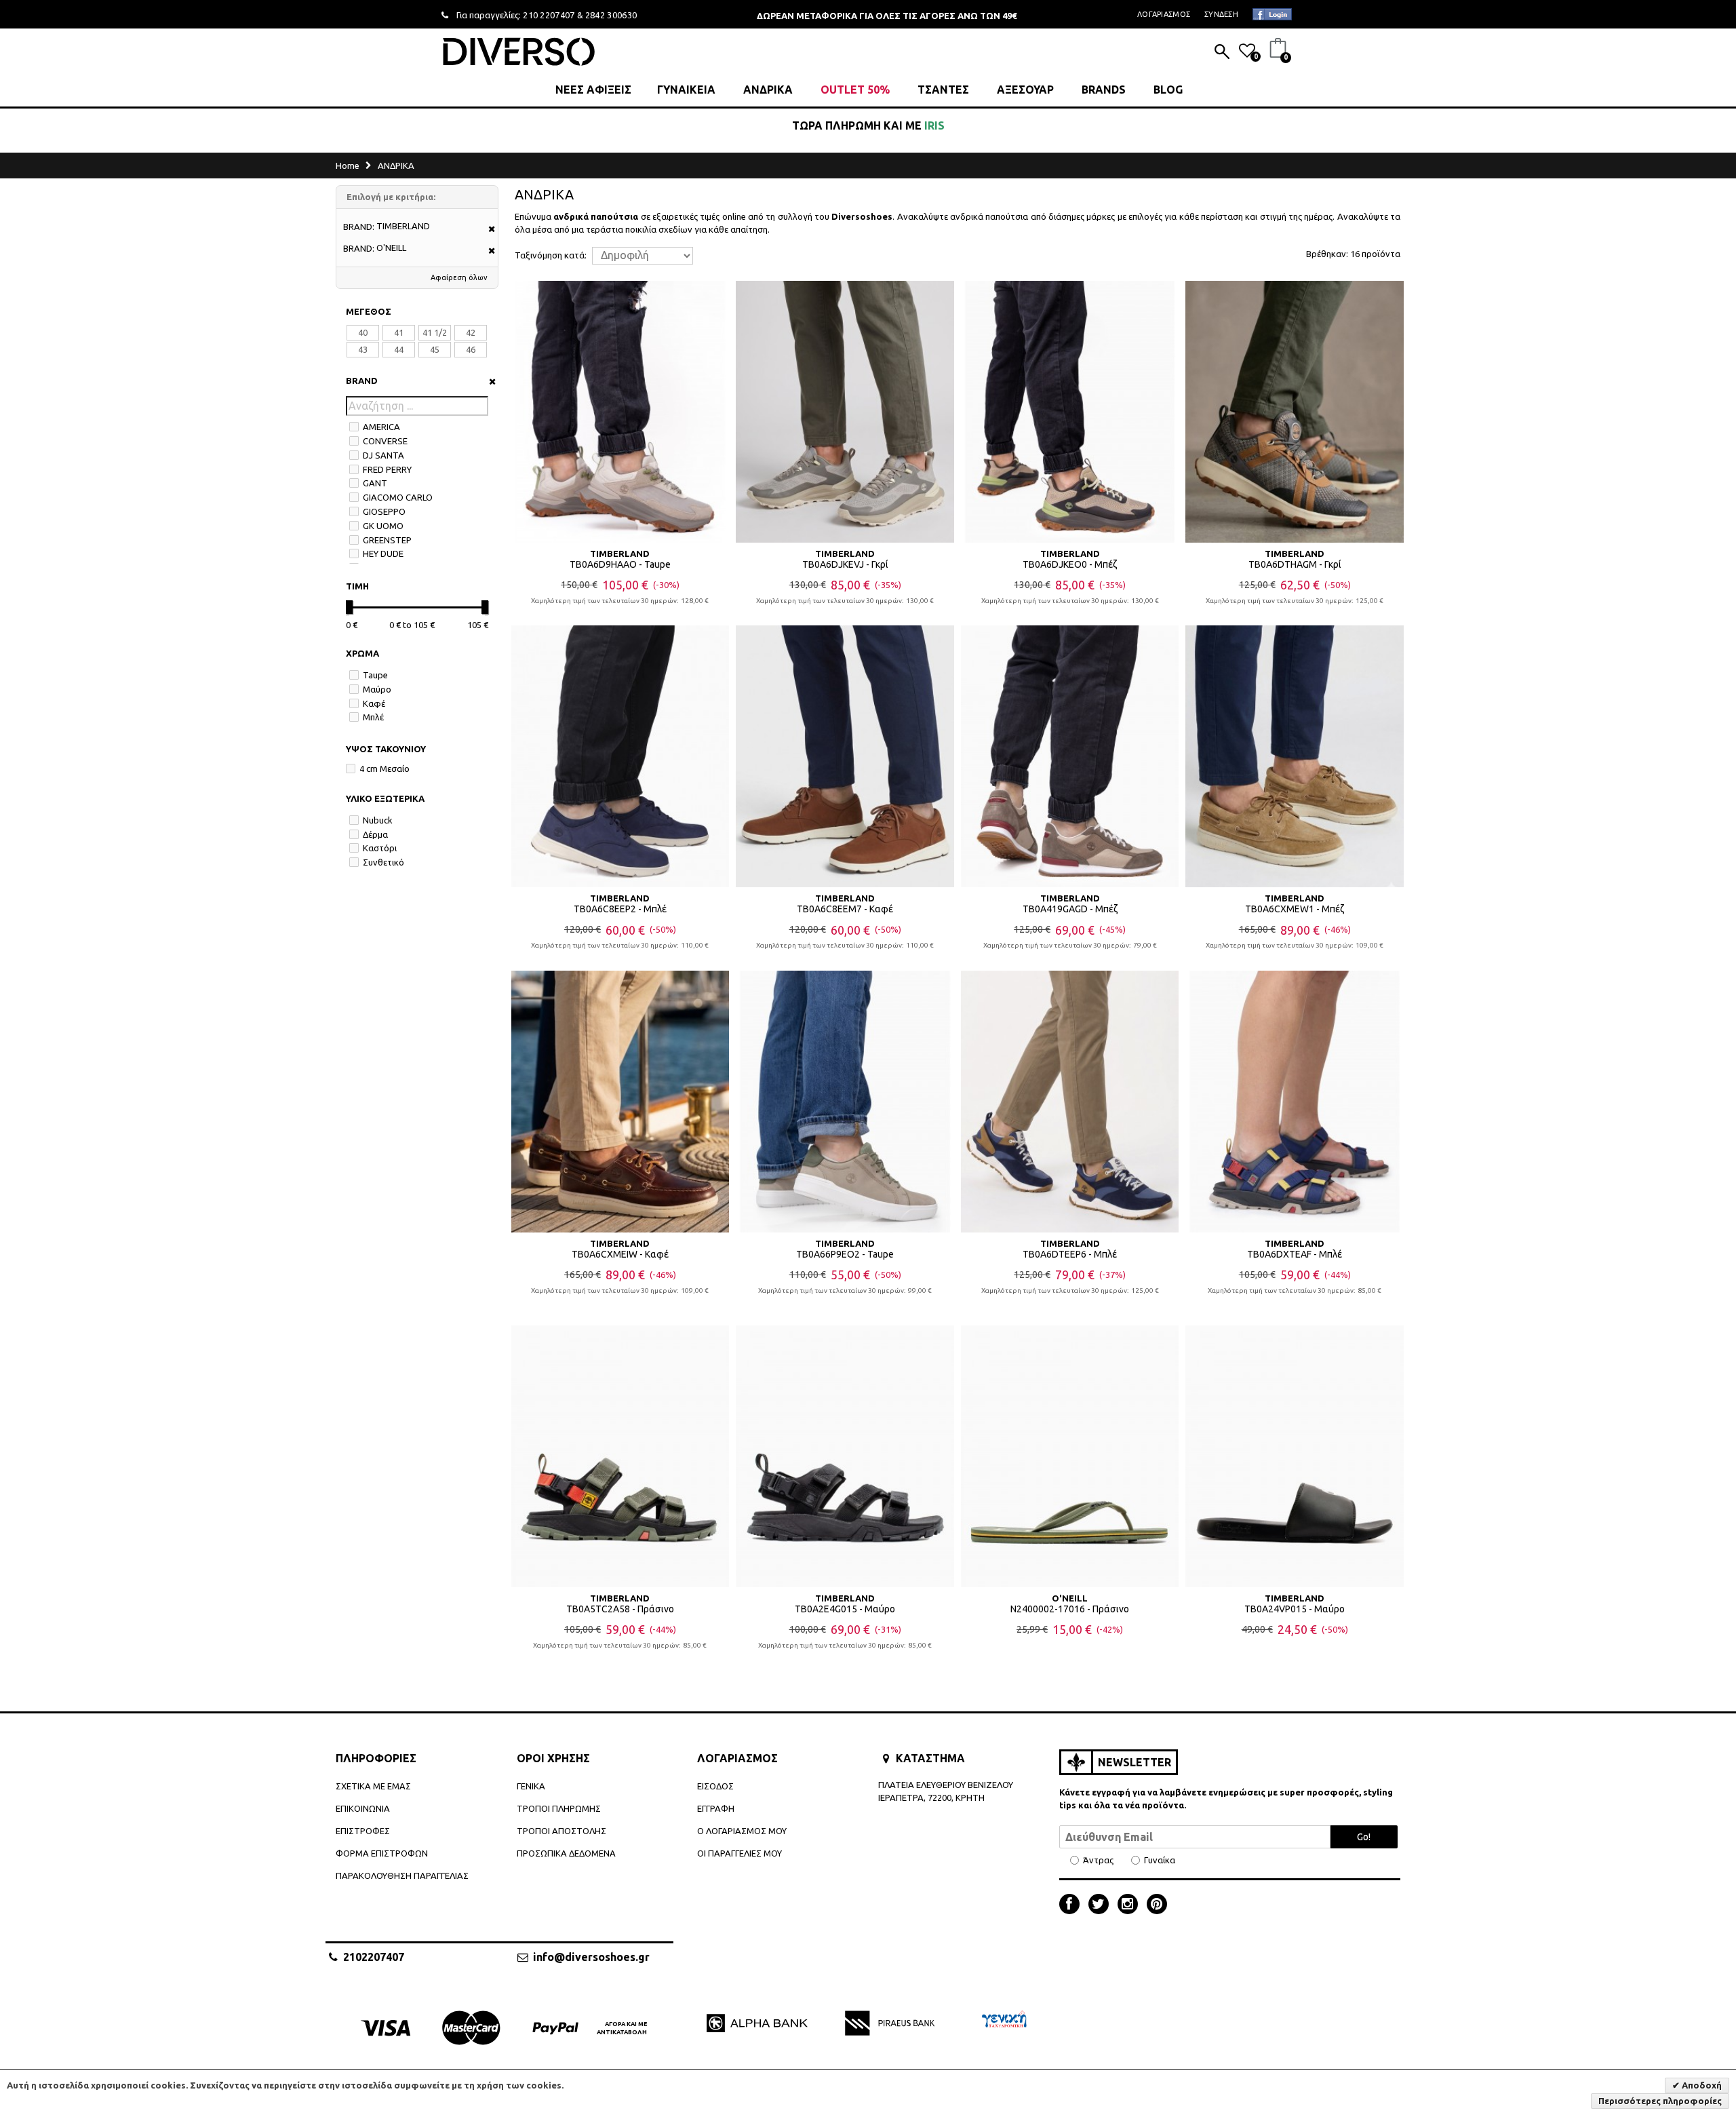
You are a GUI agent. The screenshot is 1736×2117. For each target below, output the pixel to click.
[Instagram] (1131, 1905)
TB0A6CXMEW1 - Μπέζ (1295, 909)
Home (348, 166)
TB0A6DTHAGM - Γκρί (1295, 564)
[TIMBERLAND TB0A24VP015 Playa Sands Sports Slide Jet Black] (1295, 1456)
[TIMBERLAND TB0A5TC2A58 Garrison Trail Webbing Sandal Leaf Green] (620, 1456)
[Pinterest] (1157, 1905)
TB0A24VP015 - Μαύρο (1295, 1609)
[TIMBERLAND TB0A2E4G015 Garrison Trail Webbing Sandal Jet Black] (845, 1456)
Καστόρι (380, 848)
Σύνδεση (1221, 14)
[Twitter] (1102, 1905)
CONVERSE (385, 441)
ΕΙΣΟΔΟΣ (715, 1786)
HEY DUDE (383, 553)
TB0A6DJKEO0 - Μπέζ (1070, 564)
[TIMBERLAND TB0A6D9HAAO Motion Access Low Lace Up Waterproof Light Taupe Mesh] (620, 412)
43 (363, 349)
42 (471, 332)
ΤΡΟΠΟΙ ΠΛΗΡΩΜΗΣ (559, 1808)
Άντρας (1098, 1860)
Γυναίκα (1160, 1860)
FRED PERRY (387, 469)
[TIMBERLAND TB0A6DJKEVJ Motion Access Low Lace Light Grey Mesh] (845, 412)
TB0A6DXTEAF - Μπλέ (1295, 1254)
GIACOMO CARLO (398, 497)
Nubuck (378, 820)
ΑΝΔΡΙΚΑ (768, 90)
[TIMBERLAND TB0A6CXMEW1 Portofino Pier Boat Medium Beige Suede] (1295, 756)
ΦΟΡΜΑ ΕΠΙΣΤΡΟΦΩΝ (382, 1853)
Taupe (375, 675)
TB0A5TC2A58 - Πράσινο (620, 1609)
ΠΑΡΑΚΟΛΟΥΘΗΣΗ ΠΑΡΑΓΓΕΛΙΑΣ (402, 1876)
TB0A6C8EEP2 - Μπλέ (620, 909)
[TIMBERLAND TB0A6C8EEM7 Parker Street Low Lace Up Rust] (845, 756)
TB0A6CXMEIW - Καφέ (620, 1254)
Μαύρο (377, 689)
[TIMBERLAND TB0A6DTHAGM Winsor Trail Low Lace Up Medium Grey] (1295, 412)
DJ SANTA (383, 455)
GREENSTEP (387, 540)
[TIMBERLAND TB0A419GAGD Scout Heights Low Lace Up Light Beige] (1070, 756)
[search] (1222, 53)
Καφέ (374, 703)
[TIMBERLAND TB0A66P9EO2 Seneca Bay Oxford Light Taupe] (845, 1102)
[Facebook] (1073, 1905)
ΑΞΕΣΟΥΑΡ (1025, 90)
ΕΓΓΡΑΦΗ (716, 1808)
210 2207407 (549, 15)
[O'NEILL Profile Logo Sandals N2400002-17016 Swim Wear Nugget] (1070, 1456)
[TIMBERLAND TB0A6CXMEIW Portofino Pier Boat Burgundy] (620, 1102)
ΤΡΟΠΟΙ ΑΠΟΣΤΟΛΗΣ (561, 1831)
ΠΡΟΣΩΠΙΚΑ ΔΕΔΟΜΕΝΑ (566, 1853)
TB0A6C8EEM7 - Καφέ (845, 909)
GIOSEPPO (384, 511)
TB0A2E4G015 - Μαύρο (845, 1609)
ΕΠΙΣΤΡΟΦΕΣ (363, 1831)
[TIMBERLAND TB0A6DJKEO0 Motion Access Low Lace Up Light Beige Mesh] (1070, 412)
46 (471, 349)
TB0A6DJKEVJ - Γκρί (845, 564)
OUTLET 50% (855, 90)
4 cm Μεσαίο (384, 769)
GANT (375, 483)
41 (399, 332)
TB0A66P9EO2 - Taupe (845, 1254)
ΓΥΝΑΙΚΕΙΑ (686, 90)
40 (363, 332)
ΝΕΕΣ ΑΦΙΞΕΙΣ (593, 90)
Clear (488, 382)
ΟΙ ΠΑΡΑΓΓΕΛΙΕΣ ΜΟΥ (739, 1853)
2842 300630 (611, 15)
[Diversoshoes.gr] (519, 51)
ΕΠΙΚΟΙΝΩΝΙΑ (363, 1808)
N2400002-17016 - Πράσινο (1070, 1609)
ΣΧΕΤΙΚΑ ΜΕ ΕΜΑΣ (373, 1786)
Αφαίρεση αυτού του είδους (487, 230)
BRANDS (1104, 90)
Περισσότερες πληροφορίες (1660, 2101)
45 (435, 349)
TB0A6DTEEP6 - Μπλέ (1070, 1254)
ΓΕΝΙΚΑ (531, 1786)
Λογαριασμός (1164, 14)
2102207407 (374, 1957)
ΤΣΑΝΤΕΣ (943, 90)
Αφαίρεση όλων (459, 277)
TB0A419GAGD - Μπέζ (1070, 909)
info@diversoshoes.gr (591, 1957)
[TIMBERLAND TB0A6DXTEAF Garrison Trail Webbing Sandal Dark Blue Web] (1295, 1102)
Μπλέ (373, 717)
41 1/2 (435, 332)
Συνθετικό (383, 862)
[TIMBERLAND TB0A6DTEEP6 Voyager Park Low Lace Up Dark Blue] (1070, 1102)
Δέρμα (375, 834)
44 (399, 349)
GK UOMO (383, 526)
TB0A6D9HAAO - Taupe (620, 564)
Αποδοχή (1701, 2085)
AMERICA (381, 427)
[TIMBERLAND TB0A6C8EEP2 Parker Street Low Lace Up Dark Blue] (620, 756)
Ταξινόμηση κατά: (551, 255)
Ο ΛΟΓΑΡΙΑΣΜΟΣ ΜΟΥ (742, 1831)
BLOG (1168, 90)
